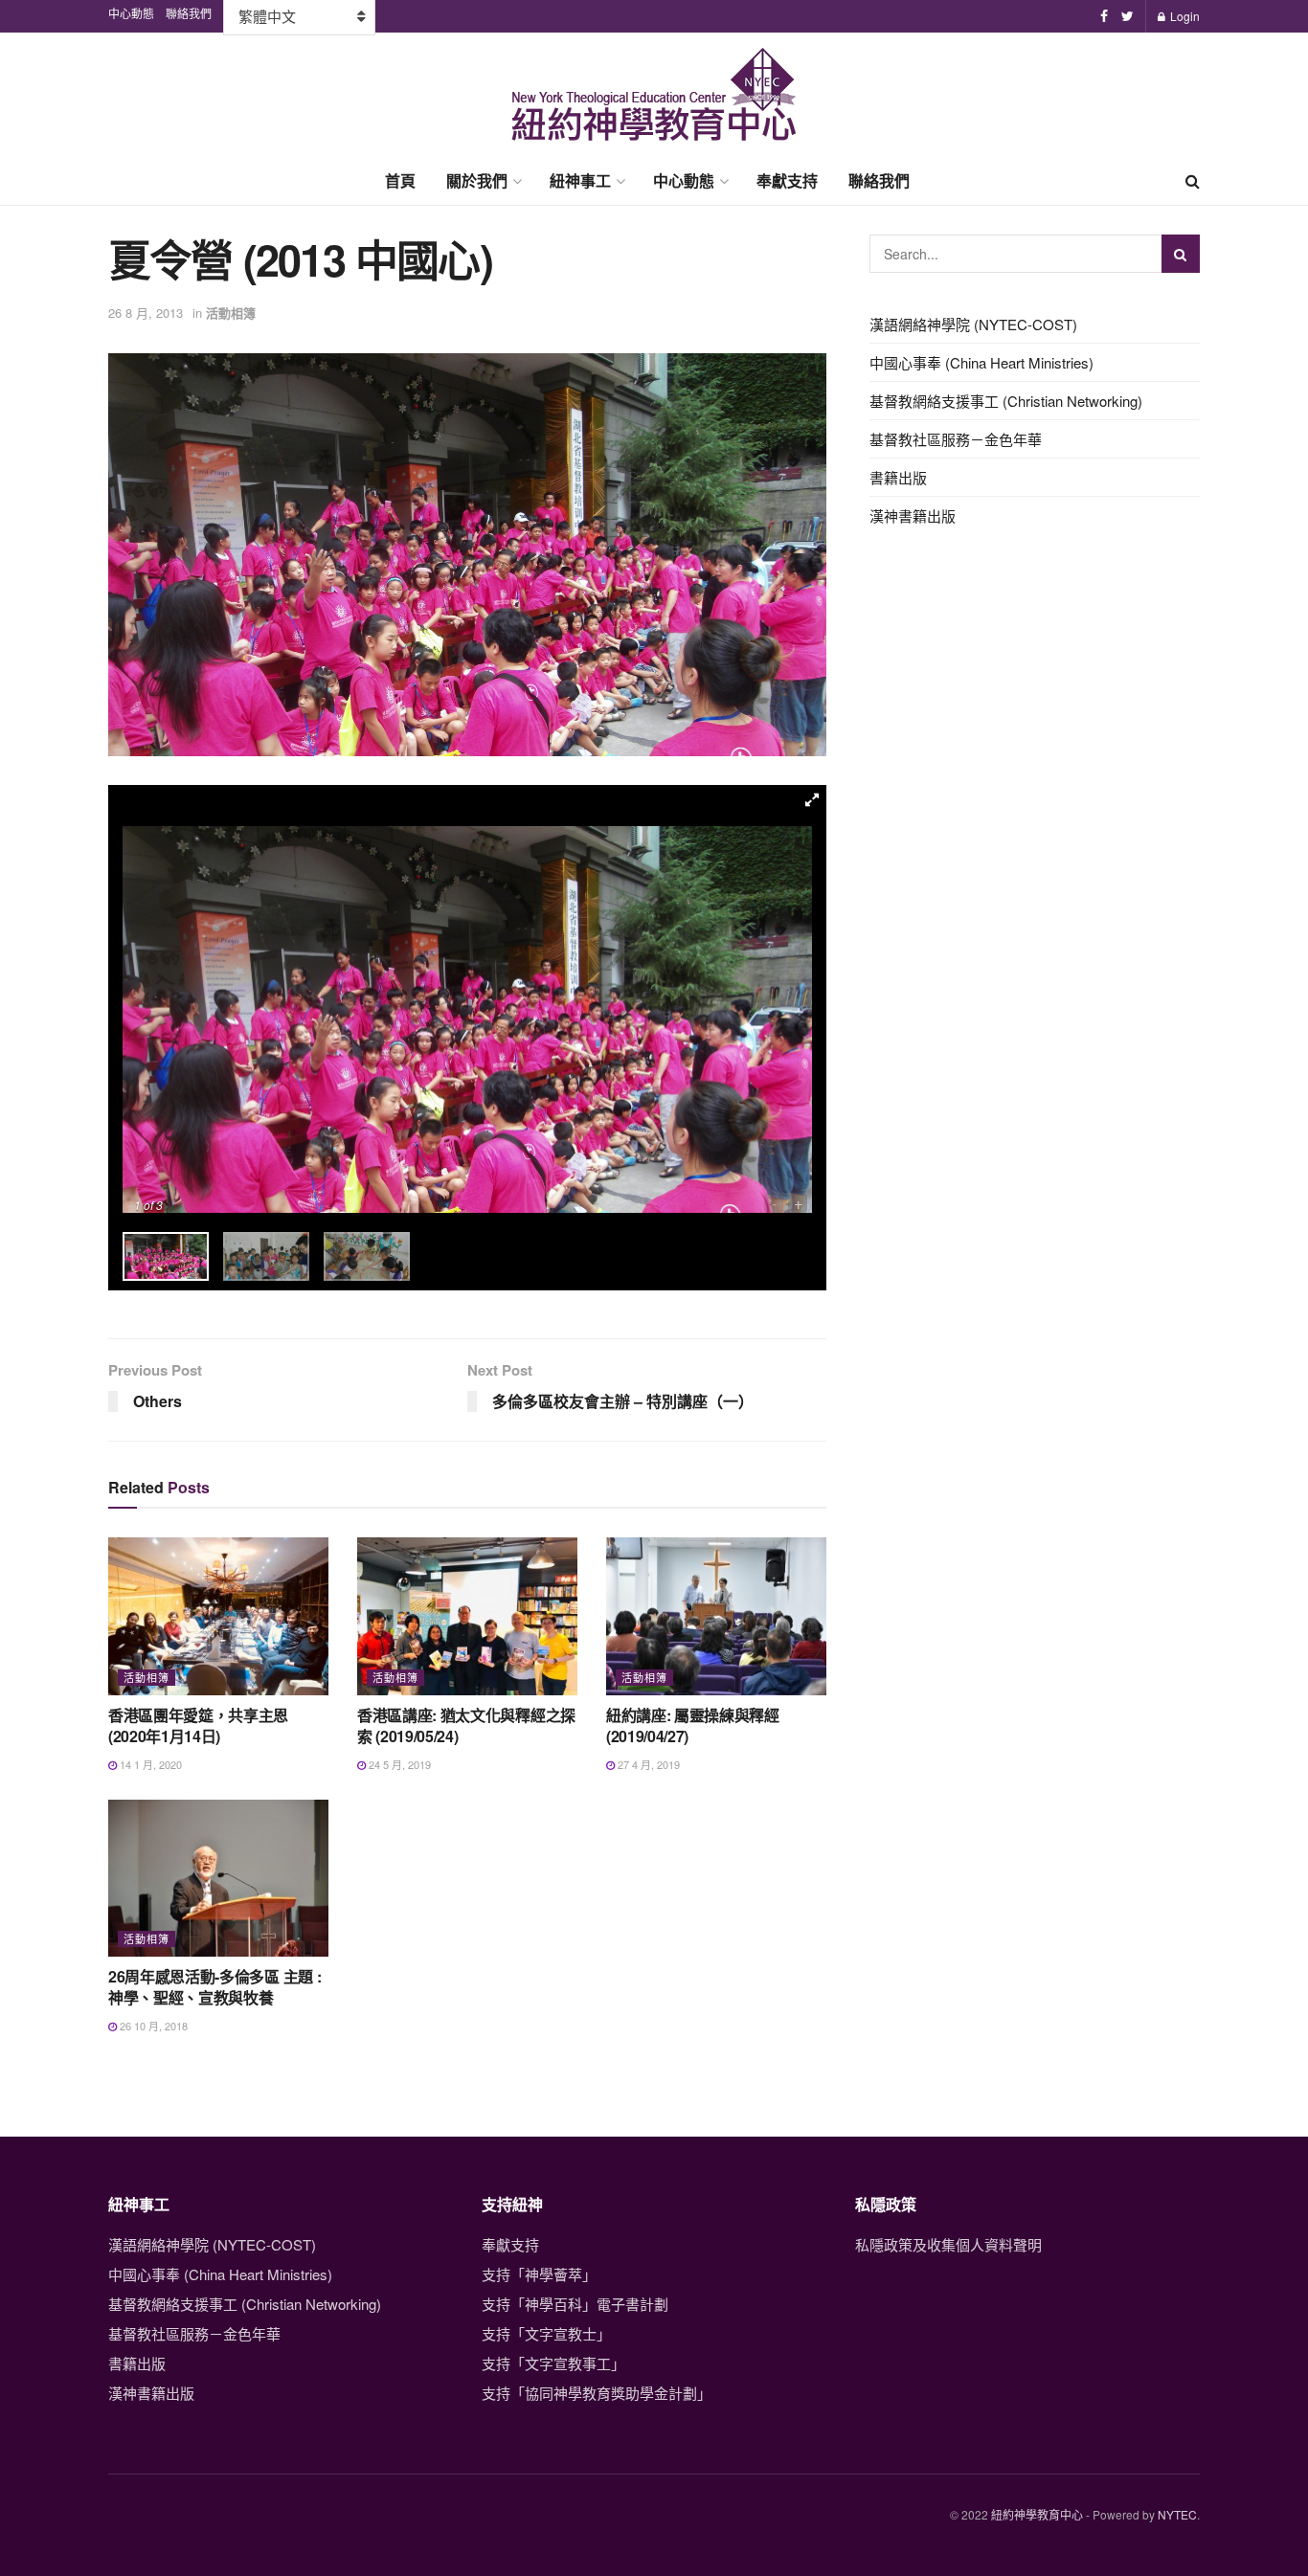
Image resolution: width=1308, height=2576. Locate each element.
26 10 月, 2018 (152, 2026)
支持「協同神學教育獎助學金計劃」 (597, 2393)
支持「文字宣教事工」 (553, 2363)
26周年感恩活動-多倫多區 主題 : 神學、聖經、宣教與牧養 (214, 1987)
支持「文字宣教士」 (546, 2333)
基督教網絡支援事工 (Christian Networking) (1006, 401)
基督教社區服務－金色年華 (956, 439)
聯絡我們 (879, 180)
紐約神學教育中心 (1037, 2514)
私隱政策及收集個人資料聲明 (948, 2244)
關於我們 (477, 180)
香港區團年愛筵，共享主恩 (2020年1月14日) (198, 1725)
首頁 (400, 180)
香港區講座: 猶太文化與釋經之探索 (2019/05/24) (466, 1725)
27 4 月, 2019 (647, 1764)
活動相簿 (231, 313)
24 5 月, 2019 (398, 1764)
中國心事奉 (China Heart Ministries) (981, 362)
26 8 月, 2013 (146, 313)
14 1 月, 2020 (149, 1764)
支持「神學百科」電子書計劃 (575, 2304)
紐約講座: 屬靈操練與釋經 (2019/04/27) (693, 1725)
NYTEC (1177, 2514)
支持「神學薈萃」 (539, 2274)
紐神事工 (580, 180)
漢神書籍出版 (913, 515)
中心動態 (684, 180)
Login (1184, 16)
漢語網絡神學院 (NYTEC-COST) (973, 324)
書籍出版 (898, 477)
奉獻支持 (787, 180)
